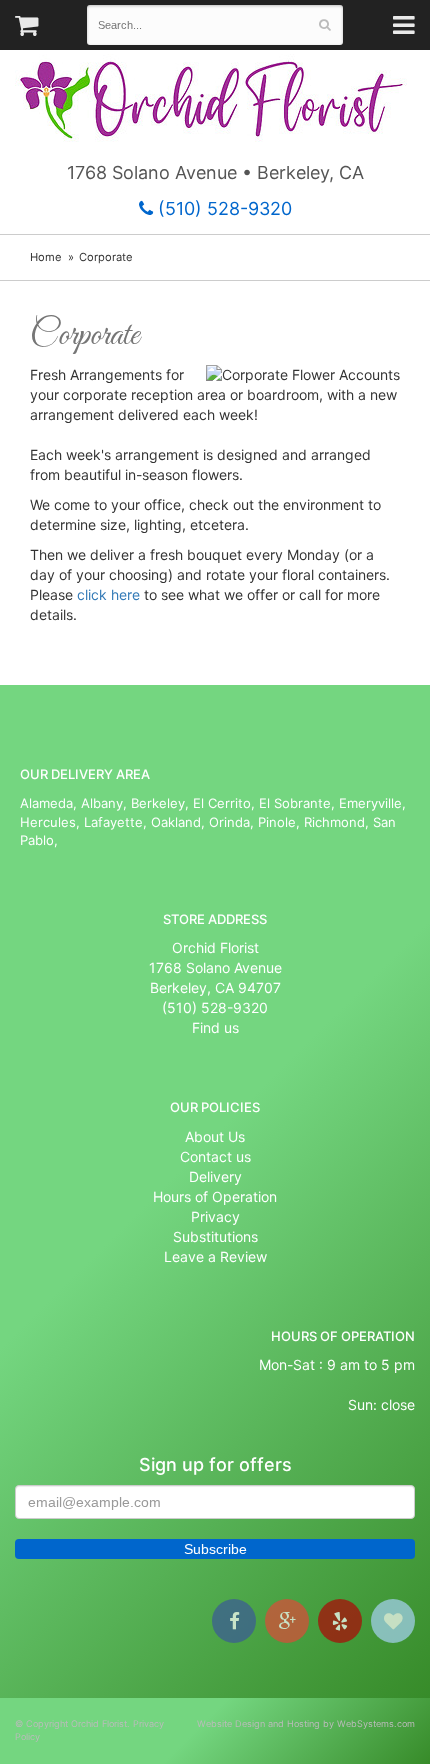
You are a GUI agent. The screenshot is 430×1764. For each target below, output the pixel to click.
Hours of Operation (215, 1196)
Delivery (215, 1176)
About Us (215, 1136)
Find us (215, 1027)
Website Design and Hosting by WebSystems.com (306, 1723)
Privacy (215, 1216)
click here (110, 594)
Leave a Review (215, 1256)
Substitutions (215, 1236)
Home (46, 257)
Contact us (215, 1156)
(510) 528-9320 (222, 208)
